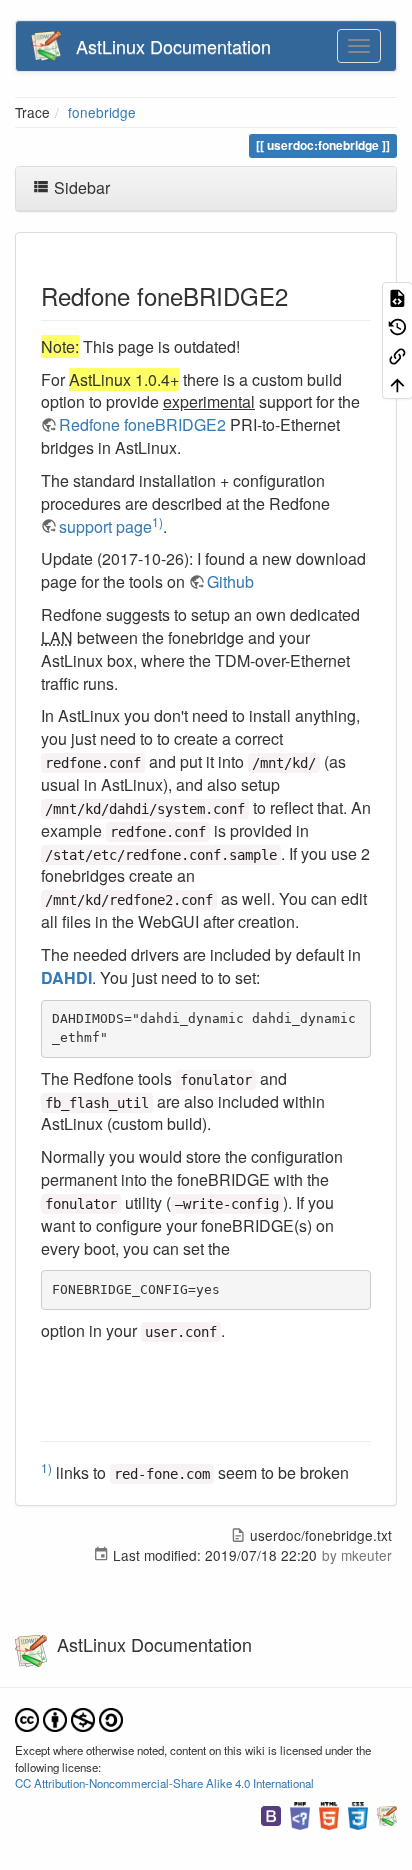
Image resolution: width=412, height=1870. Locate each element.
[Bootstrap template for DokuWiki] (271, 1813)
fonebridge (102, 112)
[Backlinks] (397, 355)
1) (157, 521)
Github (230, 581)
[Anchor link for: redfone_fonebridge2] (300, 295)
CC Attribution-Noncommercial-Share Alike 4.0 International (164, 1783)
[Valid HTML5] (329, 1813)
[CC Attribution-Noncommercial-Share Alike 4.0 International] (69, 1718)
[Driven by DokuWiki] (387, 1813)
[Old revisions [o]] (397, 325)
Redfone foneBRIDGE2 (142, 424)
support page (105, 526)
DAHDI (66, 977)
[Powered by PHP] (300, 1813)
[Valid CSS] (358, 1813)
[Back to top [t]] (397, 384)
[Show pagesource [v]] (397, 296)
